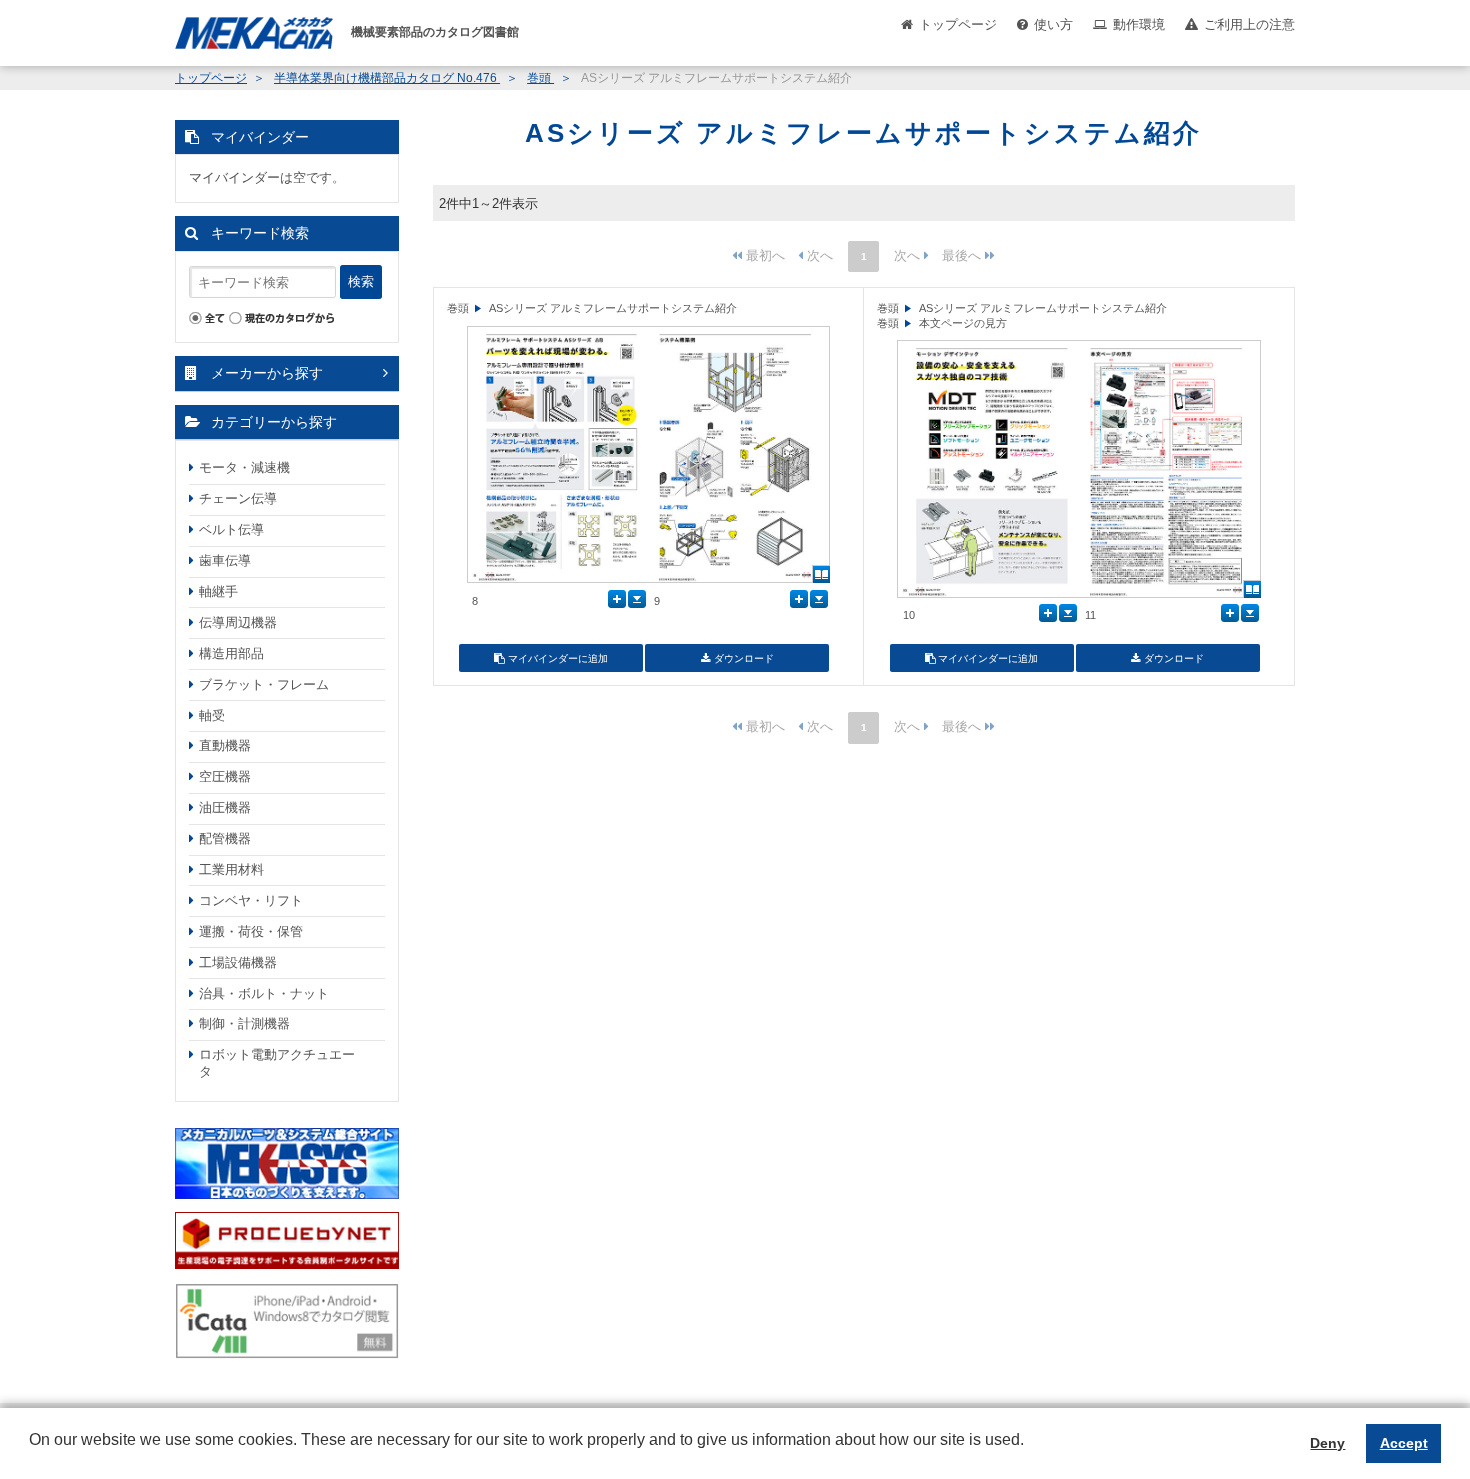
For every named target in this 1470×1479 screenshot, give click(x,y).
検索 (361, 281)
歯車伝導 (225, 560)
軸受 (212, 715)
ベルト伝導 (231, 529)
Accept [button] (1404, 1443)
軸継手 (218, 591)
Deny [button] (1327, 1443)
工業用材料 (231, 869)
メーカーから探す (267, 373)
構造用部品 (231, 653)
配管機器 (225, 838)
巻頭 (540, 78)
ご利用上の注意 (1249, 24)
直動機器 (225, 745)
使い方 (1053, 24)
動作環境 (1139, 24)
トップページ (958, 24)
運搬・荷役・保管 (251, 931)
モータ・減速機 (244, 467)
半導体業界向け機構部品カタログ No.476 (387, 78)
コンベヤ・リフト (251, 900)
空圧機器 (225, 776)
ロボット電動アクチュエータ (277, 1063)
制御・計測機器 (244, 1023)
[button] (32, 1455)
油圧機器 (225, 807)
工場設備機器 (238, 962)
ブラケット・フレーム (264, 684)
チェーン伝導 (238, 498)
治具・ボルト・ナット (264, 993)
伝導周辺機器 (238, 622)
